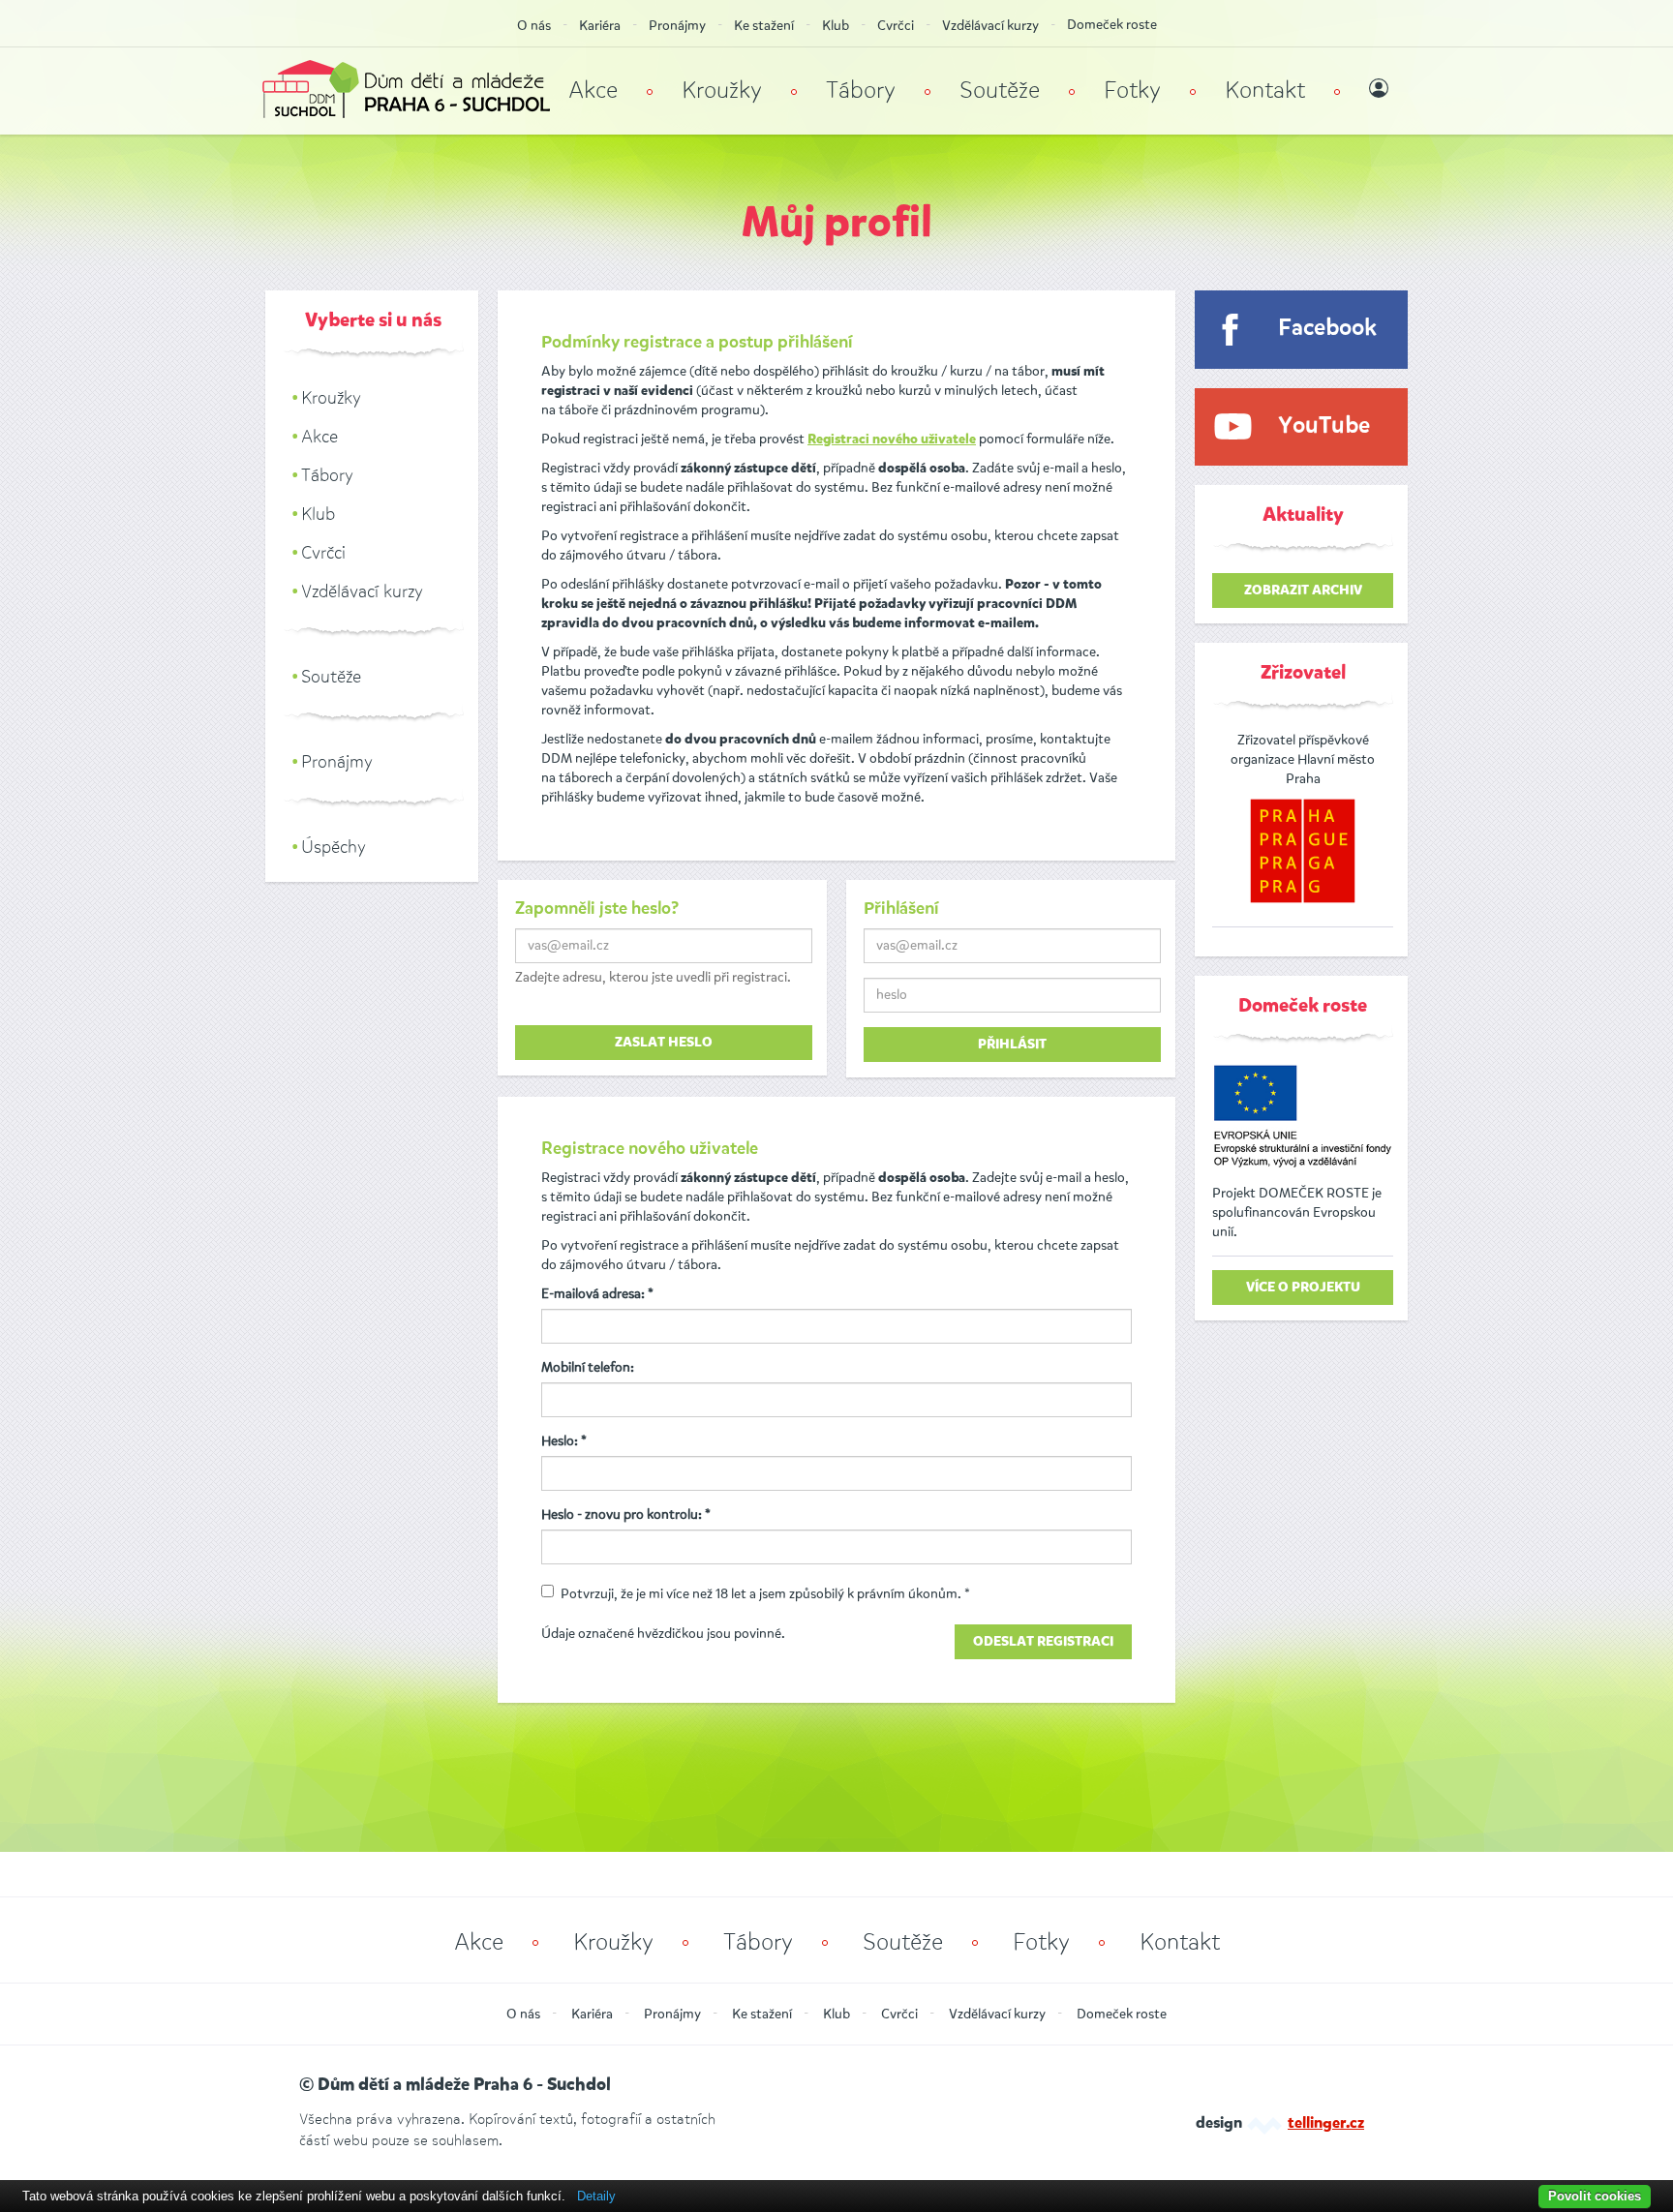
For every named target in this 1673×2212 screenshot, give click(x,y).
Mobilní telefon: (588, 1367)
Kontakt (1265, 90)
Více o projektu (1303, 1288)
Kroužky (722, 90)
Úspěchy (334, 847)
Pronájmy (677, 26)
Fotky (1132, 90)
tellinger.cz (1326, 2124)
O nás (534, 26)
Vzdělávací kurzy (990, 26)
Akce (593, 90)
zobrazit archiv (1303, 591)
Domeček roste (1112, 25)
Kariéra (600, 26)
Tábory (861, 90)
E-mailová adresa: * (597, 1294)
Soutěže (1000, 90)
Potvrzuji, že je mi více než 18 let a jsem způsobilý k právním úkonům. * (765, 1594)
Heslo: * (564, 1441)
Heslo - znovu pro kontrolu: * (626, 1515)
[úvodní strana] (406, 91)
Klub (836, 26)
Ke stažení (764, 26)
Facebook (1327, 329)
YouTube (1324, 426)
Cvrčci (896, 26)
